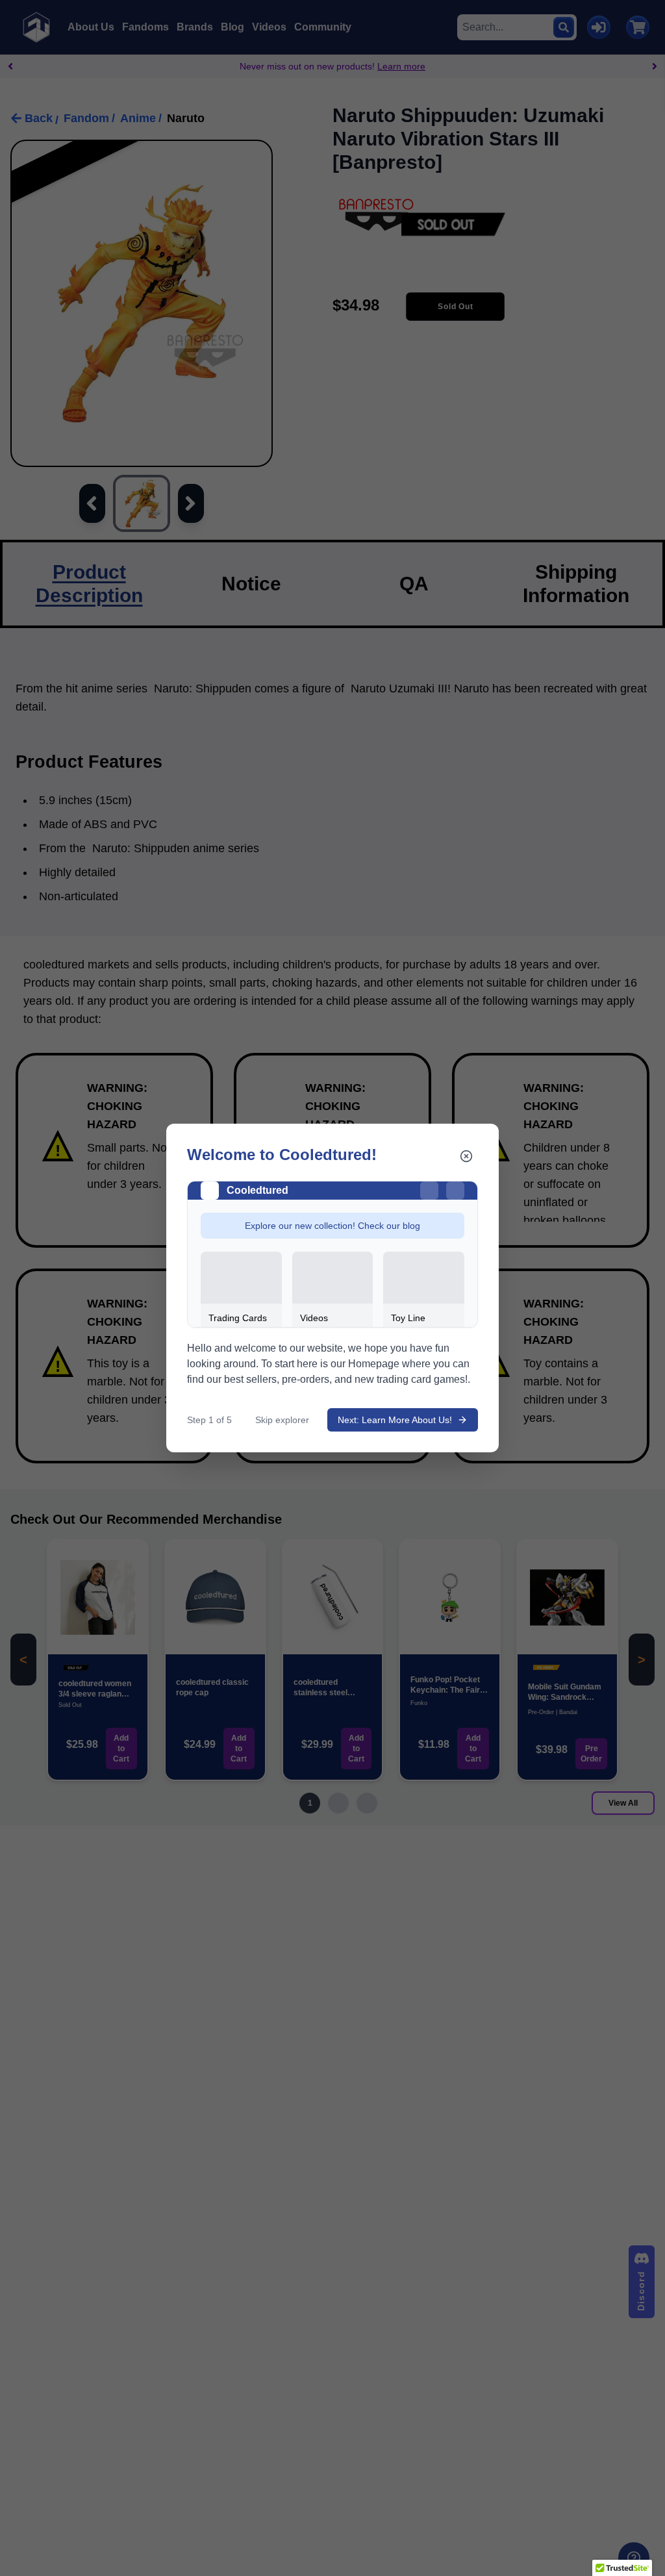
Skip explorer (282, 1420)
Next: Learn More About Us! (395, 1420)
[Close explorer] (466, 1156)
